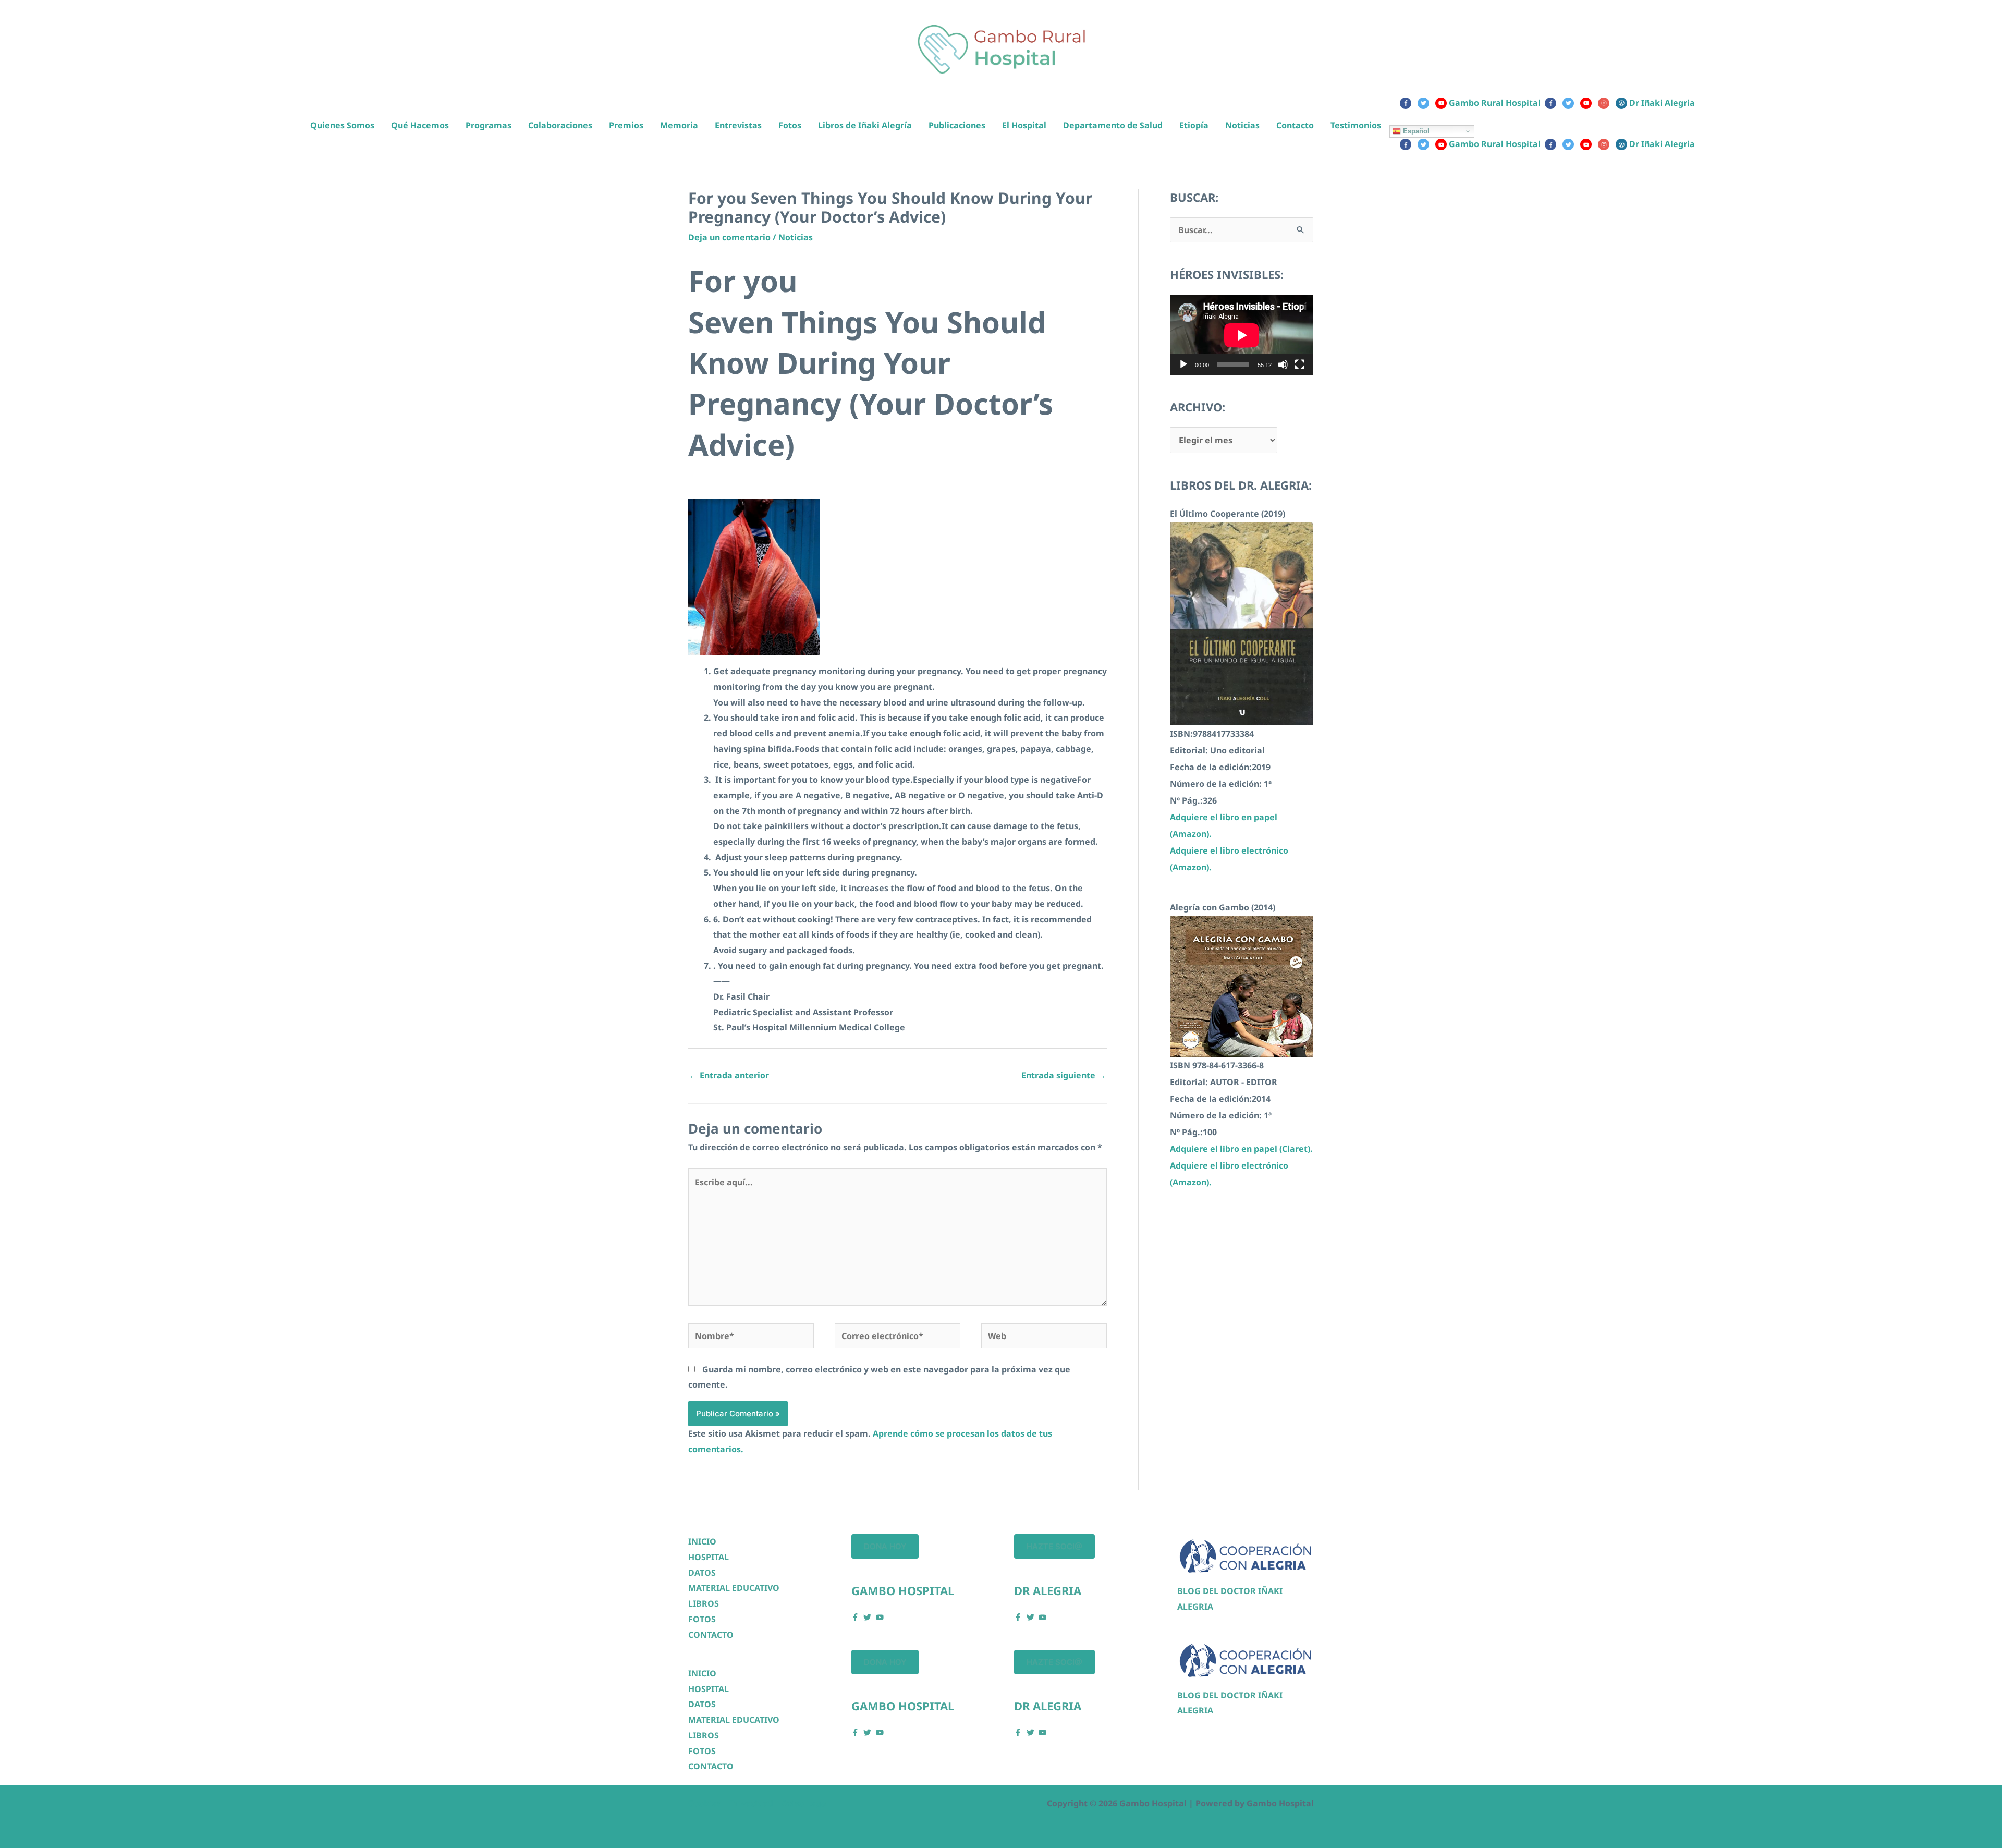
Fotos (790, 125)
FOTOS (702, 1619)
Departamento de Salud (1113, 125)
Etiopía (1194, 125)
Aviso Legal (805, 1803)
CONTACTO (711, 1635)
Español (1415, 131)
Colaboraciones (560, 125)
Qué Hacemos (420, 125)
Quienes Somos (342, 125)
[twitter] (1425, 103)
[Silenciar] (1283, 364)
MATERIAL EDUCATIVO (734, 1588)
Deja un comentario (729, 237)
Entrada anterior (729, 1075)
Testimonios (1356, 125)
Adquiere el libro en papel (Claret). (1241, 1149)
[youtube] (1588, 103)
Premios (626, 125)
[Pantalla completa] (1300, 364)
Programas (489, 125)
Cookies (705, 1803)
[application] (1242, 335)
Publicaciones (957, 125)
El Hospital (1024, 125)
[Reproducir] (1183, 364)
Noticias (1242, 125)
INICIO (702, 1541)
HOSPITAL (709, 1557)
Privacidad (751, 1803)
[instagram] (1606, 103)
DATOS (702, 1573)
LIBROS (704, 1603)
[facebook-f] (1408, 103)
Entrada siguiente (1064, 1075)
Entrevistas (738, 125)
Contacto (1295, 125)
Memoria (679, 125)
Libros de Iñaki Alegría (865, 125)
